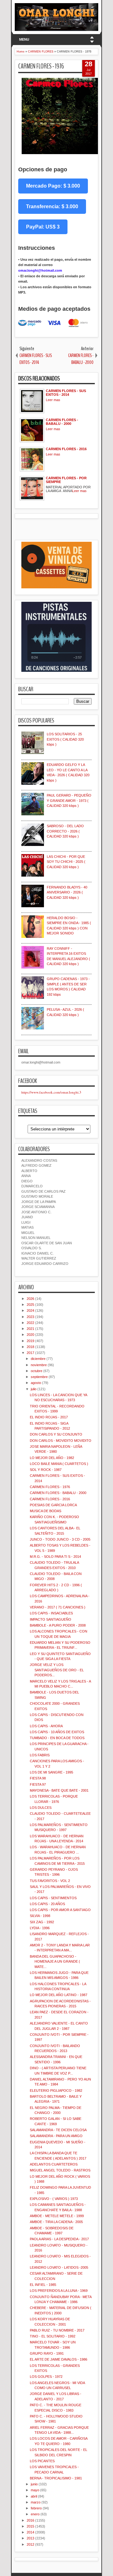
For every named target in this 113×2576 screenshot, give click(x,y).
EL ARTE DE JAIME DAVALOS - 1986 (59, 2359)
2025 (30, 1305)
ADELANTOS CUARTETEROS (54, 2164)
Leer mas (53, 400)
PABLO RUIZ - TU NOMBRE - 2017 (57, 2330)
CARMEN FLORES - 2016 (50, 1499)
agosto (36, 1383)
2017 (30, 1353)
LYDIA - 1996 (40, 1928)
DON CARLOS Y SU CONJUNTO (56, 1434)
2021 (30, 1329)
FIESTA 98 (38, 1778)
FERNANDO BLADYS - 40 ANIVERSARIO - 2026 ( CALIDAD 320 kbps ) (67, 892)
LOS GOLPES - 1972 (46, 2377)
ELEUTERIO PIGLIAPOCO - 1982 (56, 2090)
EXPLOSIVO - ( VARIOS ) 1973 (54, 2199)
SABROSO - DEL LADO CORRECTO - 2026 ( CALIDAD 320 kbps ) (65, 831)
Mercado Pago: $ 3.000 (53, 186)
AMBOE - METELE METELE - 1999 (57, 2216)
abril (34, 2496)
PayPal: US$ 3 (43, 227)
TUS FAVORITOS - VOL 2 (50, 1881)
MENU (24, 39)
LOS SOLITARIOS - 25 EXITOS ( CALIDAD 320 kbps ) (65, 739)
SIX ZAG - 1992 (42, 1922)
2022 (30, 1323)
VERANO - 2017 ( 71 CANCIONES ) (58, 1607)
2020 (30, 1335)
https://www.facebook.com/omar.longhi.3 (51, 1092)
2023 (30, 1317)
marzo (36, 2502)
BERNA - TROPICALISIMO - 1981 (56, 2478)
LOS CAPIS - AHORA (46, 1726)
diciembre (38, 1359)
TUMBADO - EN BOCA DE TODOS (57, 1738)
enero (35, 2514)
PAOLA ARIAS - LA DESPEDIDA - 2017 (59, 2239)
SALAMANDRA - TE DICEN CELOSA (58, 2130)
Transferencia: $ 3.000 (52, 206)
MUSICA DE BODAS (46, 1511)
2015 (30, 2526)
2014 (30, 2532)
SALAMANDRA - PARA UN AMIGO (56, 2136)
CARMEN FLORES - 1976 (41, 66)
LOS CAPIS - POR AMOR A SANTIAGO (60, 1910)
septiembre (39, 1377)
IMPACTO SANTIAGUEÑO (51, 1619)
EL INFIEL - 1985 (43, 2285)
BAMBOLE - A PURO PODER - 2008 (58, 1625)
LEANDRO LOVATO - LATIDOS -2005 (59, 2267)
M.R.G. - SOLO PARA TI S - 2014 (55, 1557)
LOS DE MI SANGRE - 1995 (51, 1772)
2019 (30, 1341)
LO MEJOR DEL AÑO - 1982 (52, 1458)
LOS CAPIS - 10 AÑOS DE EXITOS (57, 1732)
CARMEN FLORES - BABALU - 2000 (58, 1493)
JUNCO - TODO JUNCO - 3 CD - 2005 (60, 1539)
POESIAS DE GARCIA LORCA (53, 1505)
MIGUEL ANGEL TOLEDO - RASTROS (60, 2170)
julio (34, 1389)
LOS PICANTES (42, 2461)
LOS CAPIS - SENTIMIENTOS (53, 1898)
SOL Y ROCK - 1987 (46, 1470)
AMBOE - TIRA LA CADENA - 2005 (56, 2222)
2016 (30, 2520)
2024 (30, 1311)
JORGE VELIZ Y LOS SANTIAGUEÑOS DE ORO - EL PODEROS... (57, 1670)
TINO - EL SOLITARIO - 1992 (53, 2336)
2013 (30, 2538)
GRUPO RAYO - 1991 (47, 2353)
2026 (30, 1299)
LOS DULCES (41, 1808)
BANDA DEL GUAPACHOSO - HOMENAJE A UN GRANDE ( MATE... (55, 1962)
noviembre (39, 1365)
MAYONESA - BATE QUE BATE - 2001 (59, 1790)
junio (34, 2484)
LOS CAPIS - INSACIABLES (51, 1613)
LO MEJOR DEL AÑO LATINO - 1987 (59, 1995)
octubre (37, 1371)
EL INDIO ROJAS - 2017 (49, 1417)
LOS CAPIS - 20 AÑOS (47, 1904)
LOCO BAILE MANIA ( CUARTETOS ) (59, 1464)
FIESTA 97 (38, 1784)
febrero (36, 2508)
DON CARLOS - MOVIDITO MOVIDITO (61, 1441)
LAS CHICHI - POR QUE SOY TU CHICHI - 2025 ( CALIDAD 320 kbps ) (66, 862)
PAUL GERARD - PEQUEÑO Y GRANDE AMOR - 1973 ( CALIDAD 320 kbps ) (69, 800)
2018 (30, 1347)
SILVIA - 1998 (40, 1916)
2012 (30, 2544)
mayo (35, 2490)
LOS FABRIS (40, 1755)
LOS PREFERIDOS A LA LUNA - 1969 (59, 2291)
